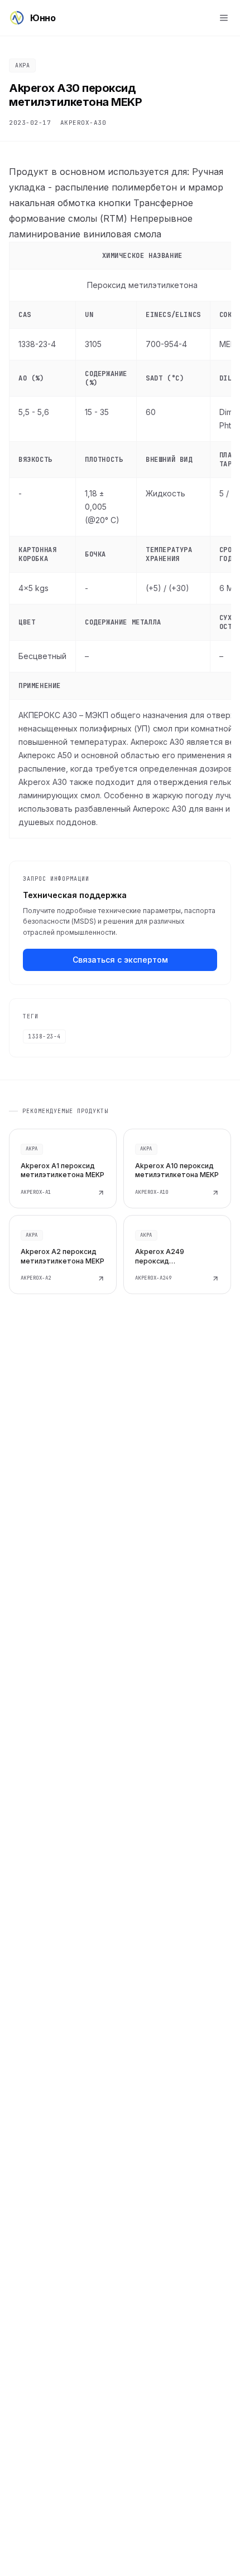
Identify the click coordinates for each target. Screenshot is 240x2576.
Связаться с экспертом (120, 960)
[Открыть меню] (224, 18)
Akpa (22, 65)
